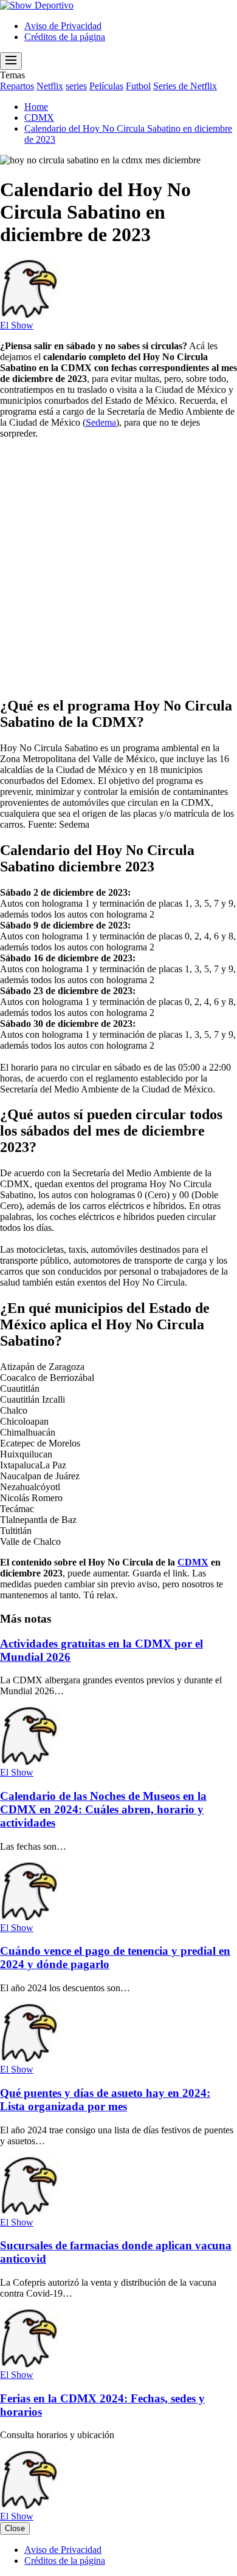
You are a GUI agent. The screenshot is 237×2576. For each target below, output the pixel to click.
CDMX (193, 1562)
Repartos (17, 86)
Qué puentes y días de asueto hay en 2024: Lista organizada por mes (105, 2100)
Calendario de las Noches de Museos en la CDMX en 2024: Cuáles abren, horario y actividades (103, 1809)
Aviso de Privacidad (63, 26)
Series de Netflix (185, 86)
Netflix (50, 86)
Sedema (101, 422)
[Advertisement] (118, 567)
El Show (17, 325)
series (76, 86)
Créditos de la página (65, 37)
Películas (106, 86)
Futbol (138, 86)
